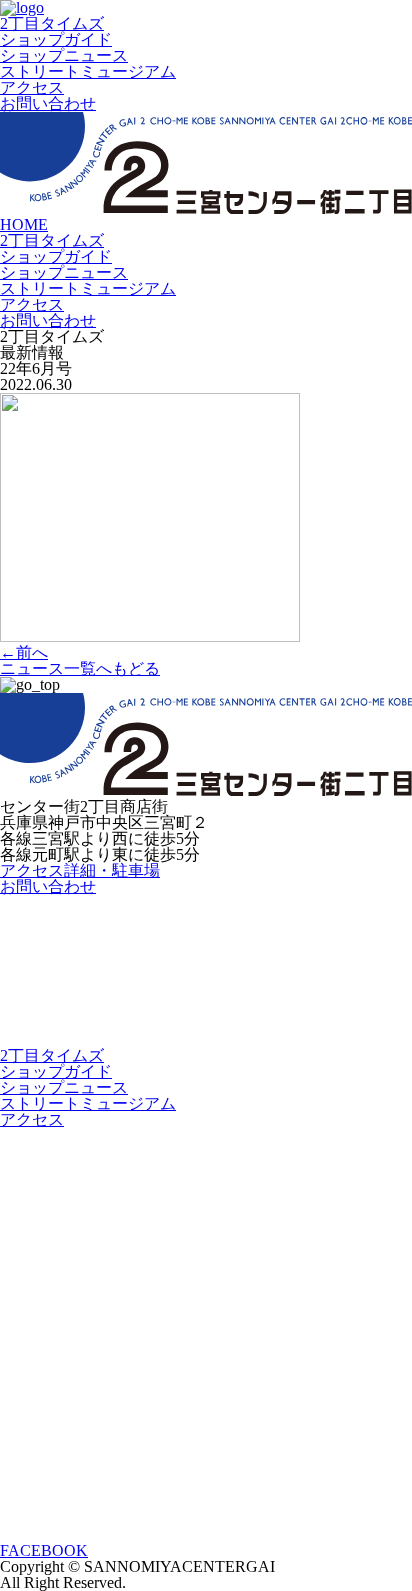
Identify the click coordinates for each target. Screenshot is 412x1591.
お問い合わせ (48, 103)
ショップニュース (64, 55)
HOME (24, 224)
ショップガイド (56, 39)
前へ (24, 652)
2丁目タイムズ (52, 23)
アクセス (32, 87)
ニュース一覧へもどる (80, 668)
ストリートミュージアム (88, 71)
